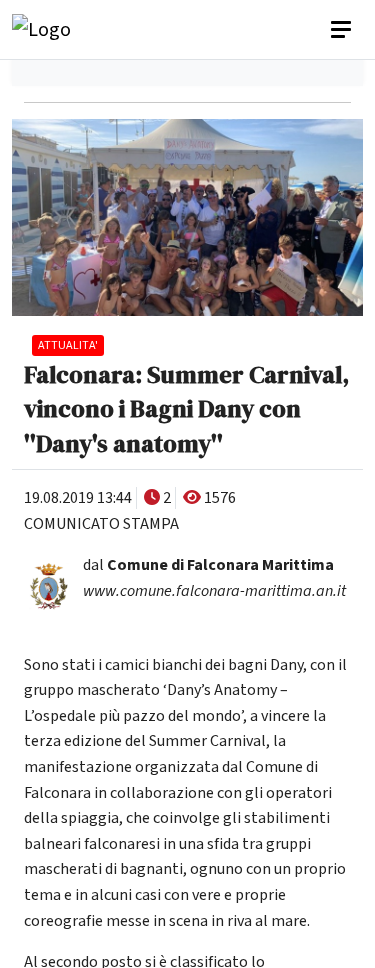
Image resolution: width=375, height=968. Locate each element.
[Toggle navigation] (343, 30)
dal (208, 565)
